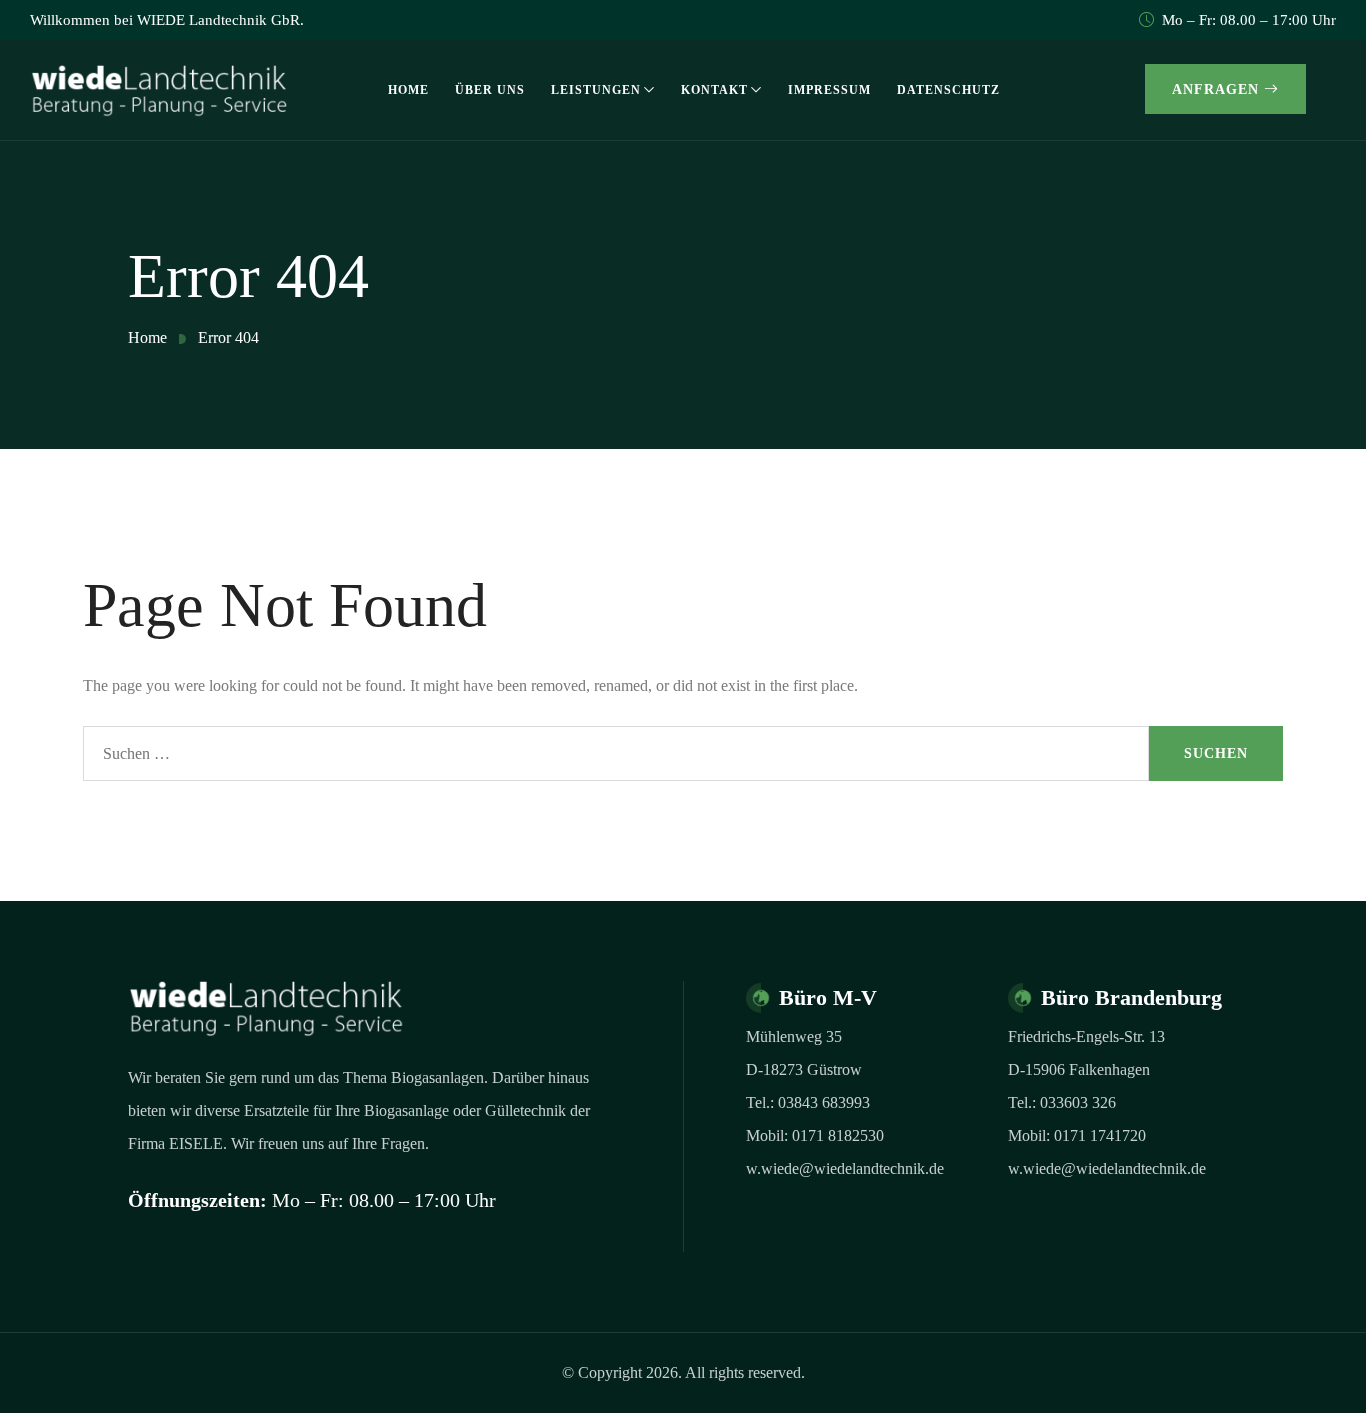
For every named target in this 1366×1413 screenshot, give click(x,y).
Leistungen (596, 90)
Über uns (490, 90)
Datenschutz (948, 90)
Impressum (829, 90)
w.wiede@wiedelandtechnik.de (845, 1168)
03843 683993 (824, 1102)
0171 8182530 (838, 1135)
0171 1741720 (1100, 1135)
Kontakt (714, 90)
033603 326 (1078, 1102)
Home (408, 90)
